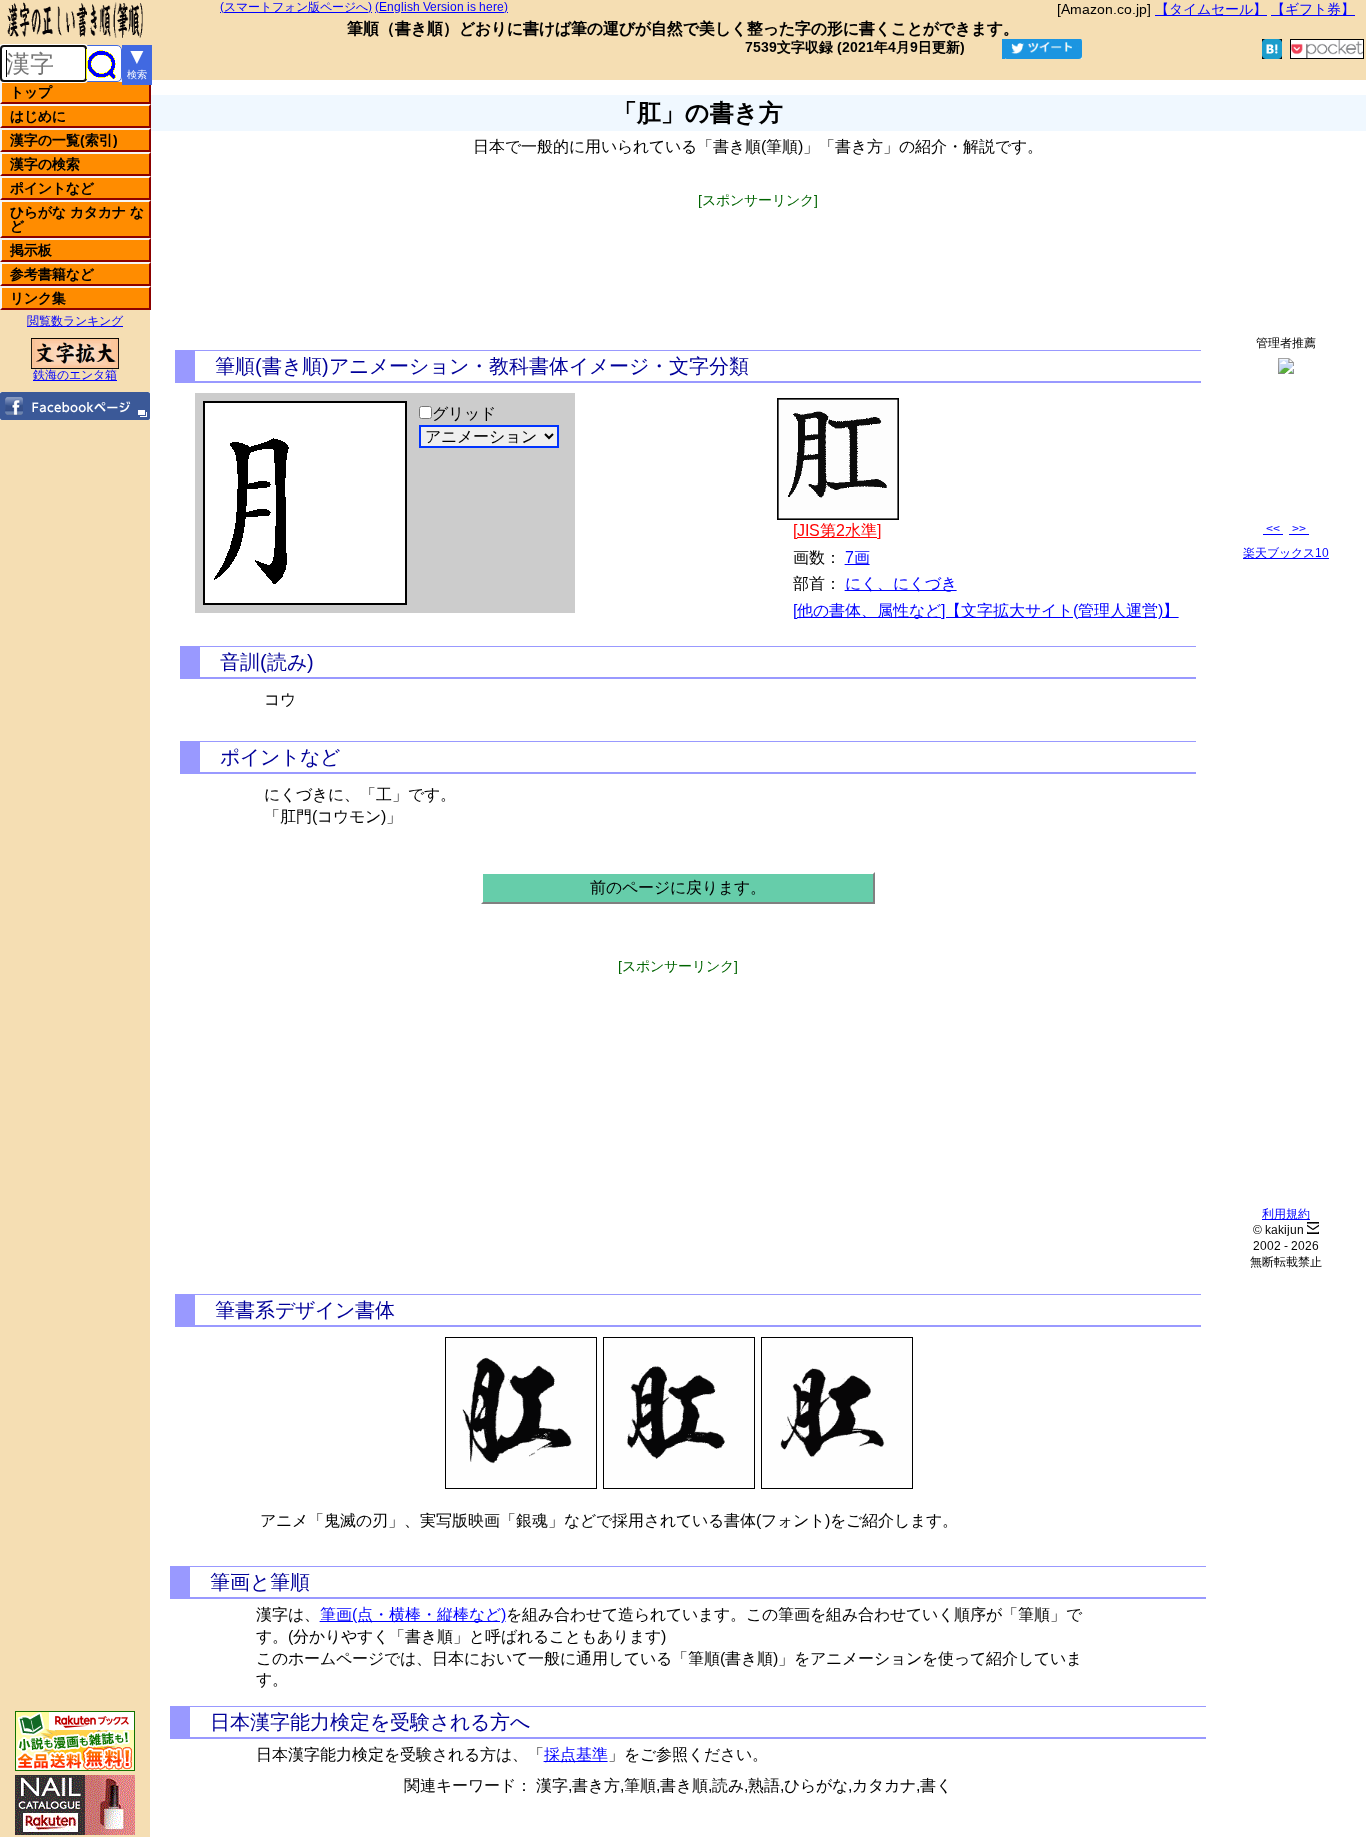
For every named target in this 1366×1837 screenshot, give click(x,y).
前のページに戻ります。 (678, 887)
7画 (857, 557)
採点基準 (576, 1754)
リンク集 (38, 298)
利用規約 (1286, 1214)
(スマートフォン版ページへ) (296, 7)
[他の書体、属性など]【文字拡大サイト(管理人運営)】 (986, 610)
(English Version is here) (441, 7)
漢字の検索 (45, 164)
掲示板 (31, 250)
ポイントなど (52, 188)
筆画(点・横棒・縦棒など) (413, 1614)
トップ (31, 92)
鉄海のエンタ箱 (75, 375)
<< (1273, 529)
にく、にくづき (901, 583)
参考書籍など (52, 274)
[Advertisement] (758, 253)
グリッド (464, 413)
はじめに (38, 116)
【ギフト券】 (1313, 9)
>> (1299, 529)
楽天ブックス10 (1286, 553)
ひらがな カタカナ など (77, 219)
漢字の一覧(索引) (64, 140)
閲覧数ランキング (75, 321)
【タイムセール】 (1211, 9)
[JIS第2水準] (837, 530)
